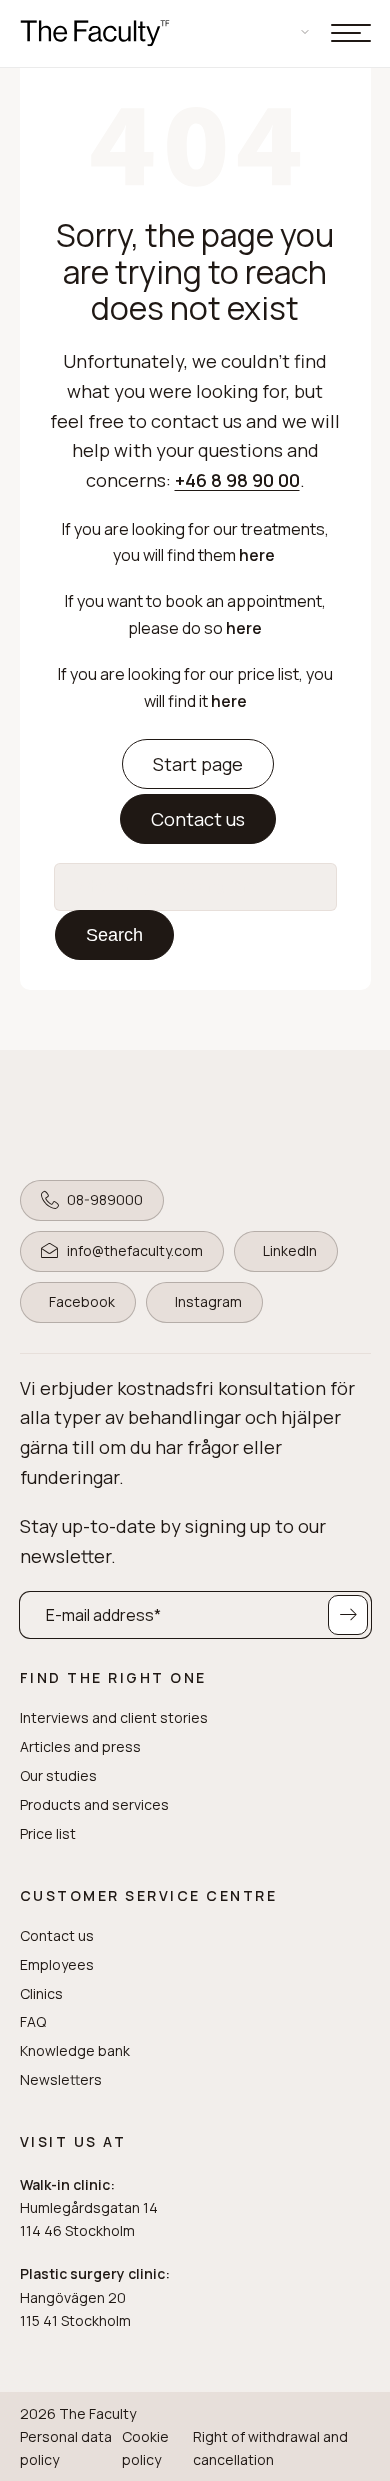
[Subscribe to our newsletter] (348, 1615)
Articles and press (80, 1747)
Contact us (198, 819)
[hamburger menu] (351, 33)
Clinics (41, 1994)
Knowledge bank (75, 2051)
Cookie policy (145, 2448)
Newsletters (61, 2080)
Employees (57, 1965)
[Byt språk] (293, 32)
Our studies (58, 1776)
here (258, 555)
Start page (198, 764)
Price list (48, 1834)
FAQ (33, 2022)
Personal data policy (66, 2448)
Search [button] (114, 935)
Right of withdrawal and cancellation (270, 2448)
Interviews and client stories (114, 1718)
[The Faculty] (95, 33)
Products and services (94, 1805)
